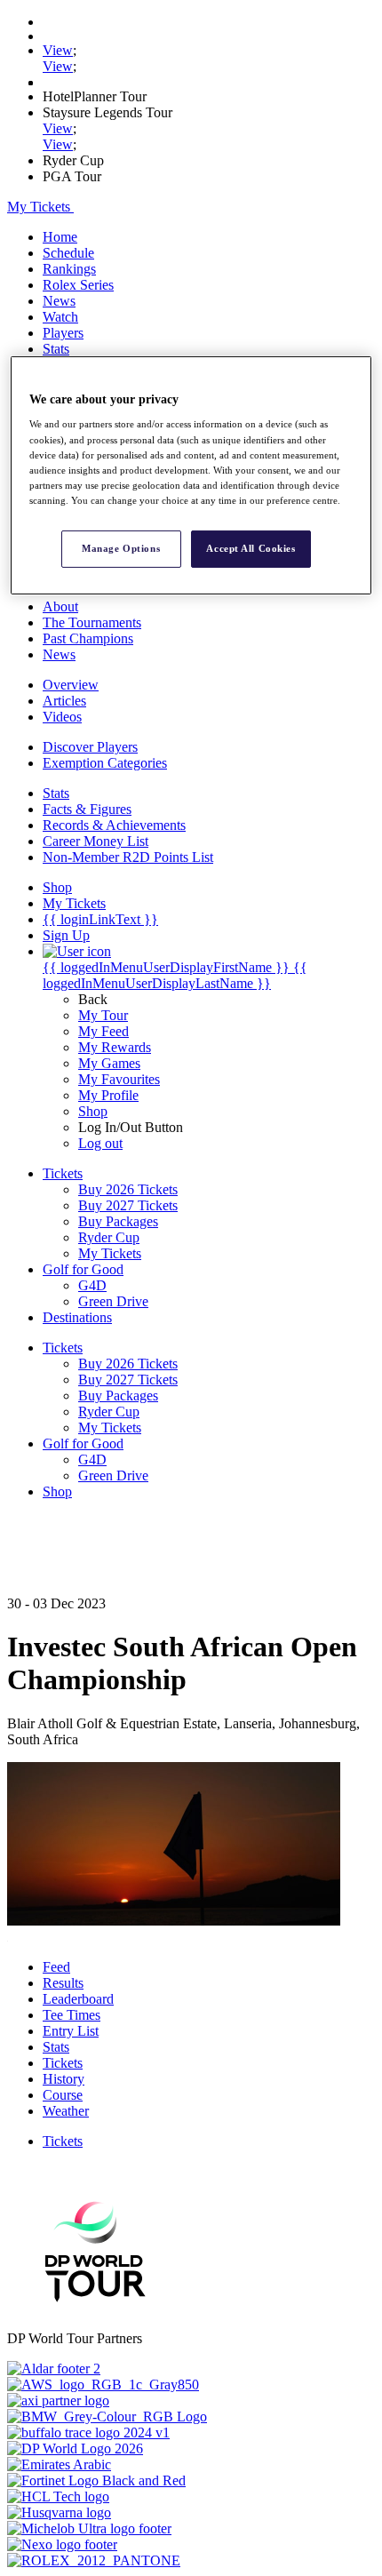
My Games (109, 1063)
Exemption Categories (105, 763)
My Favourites (119, 1079)
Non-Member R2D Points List (128, 857)
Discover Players (90, 747)
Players (63, 333)
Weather (66, 2111)
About (60, 606)
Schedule (68, 253)
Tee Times (72, 2015)
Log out (100, 1143)
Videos (62, 717)
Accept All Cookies (251, 548)
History (64, 2079)
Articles (64, 701)
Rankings (69, 269)
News (59, 301)
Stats (56, 349)
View (58, 50)
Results (63, 1983)
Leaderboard (78, 1999)
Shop (93, 1111)
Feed (56, 1967)
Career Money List (95, 841)
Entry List (71, 2031)
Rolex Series (78, 285)
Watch (60, 317)
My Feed (103, 1031)
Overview (71, 685)
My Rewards (115, 1047)
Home (60, 237)
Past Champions (88, 638)
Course (63, 2095)
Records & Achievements (114, 825)
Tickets (63, 2063)
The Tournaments (92, 622)
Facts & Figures (87, 809)
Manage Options (121, 548)
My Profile (108, 1095)
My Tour (103, 1015)
